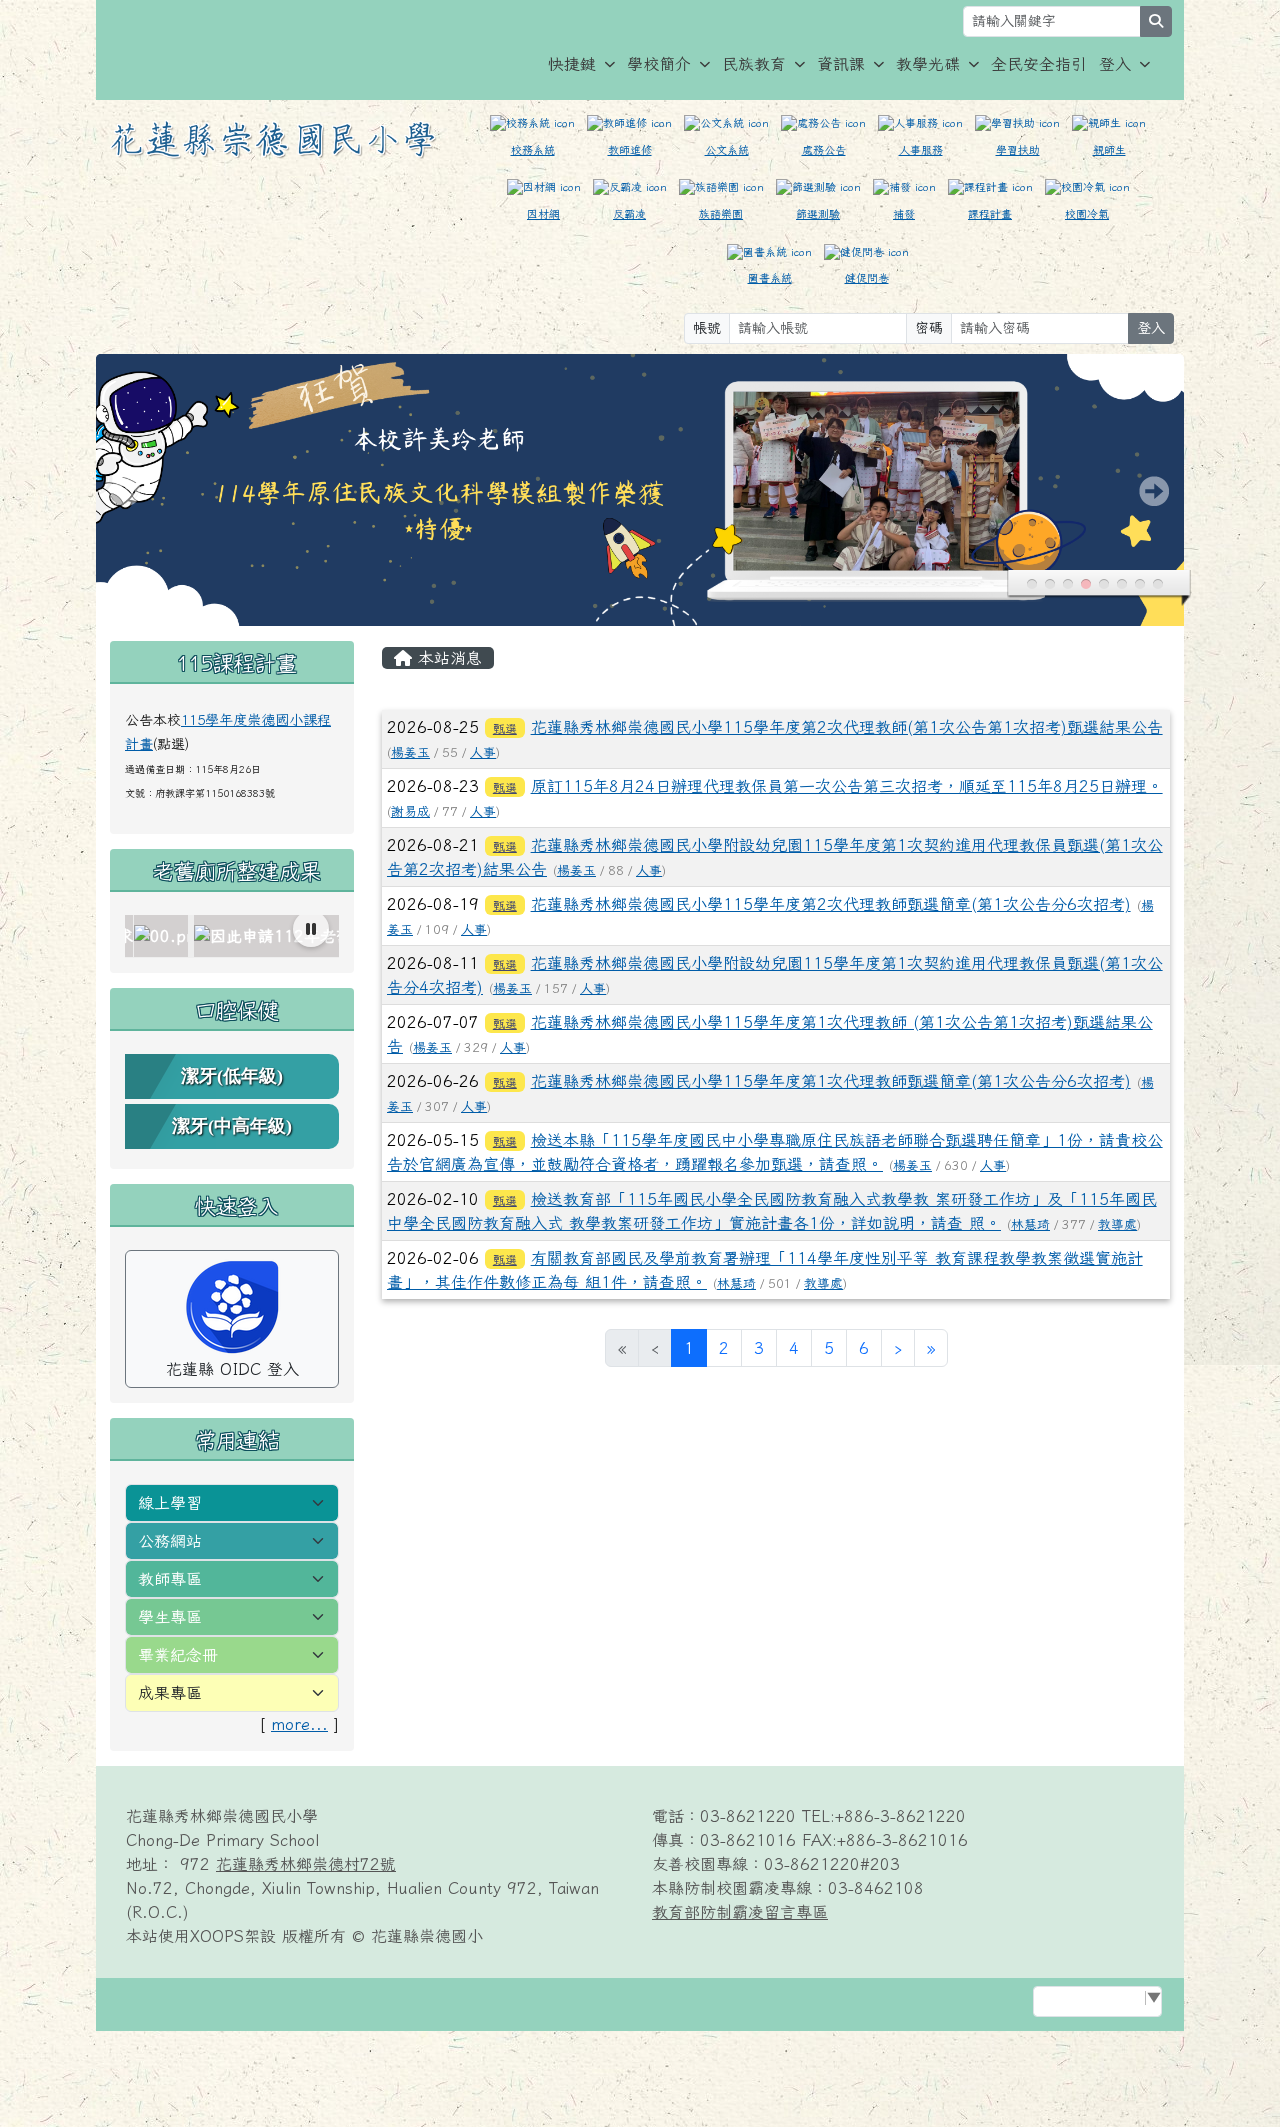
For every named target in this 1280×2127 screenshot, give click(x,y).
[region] (232, 936)
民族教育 (754, 64)
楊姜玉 (410, 752)
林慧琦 (1030, 1224)
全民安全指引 (1039, 64)
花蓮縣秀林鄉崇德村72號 (306, 1864)
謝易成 (410, 811)
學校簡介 (659, 64)
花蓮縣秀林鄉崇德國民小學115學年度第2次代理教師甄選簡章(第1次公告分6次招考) (831, 904)
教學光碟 (928, 64)
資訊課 (841, 64)
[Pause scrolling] (311, 929)
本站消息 (447, 658)
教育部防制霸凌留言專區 (740, 1912)
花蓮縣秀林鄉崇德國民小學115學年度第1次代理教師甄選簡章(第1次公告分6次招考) (831, 1081)
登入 (1115, 64)
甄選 (505, 728)
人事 (483, 752)
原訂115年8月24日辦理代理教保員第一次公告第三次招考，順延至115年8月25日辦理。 (847, 786)
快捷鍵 (572, 64)
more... (299, 1724)
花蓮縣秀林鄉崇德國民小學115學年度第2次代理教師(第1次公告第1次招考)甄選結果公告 (847, 727)
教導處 (1117, 1224)
